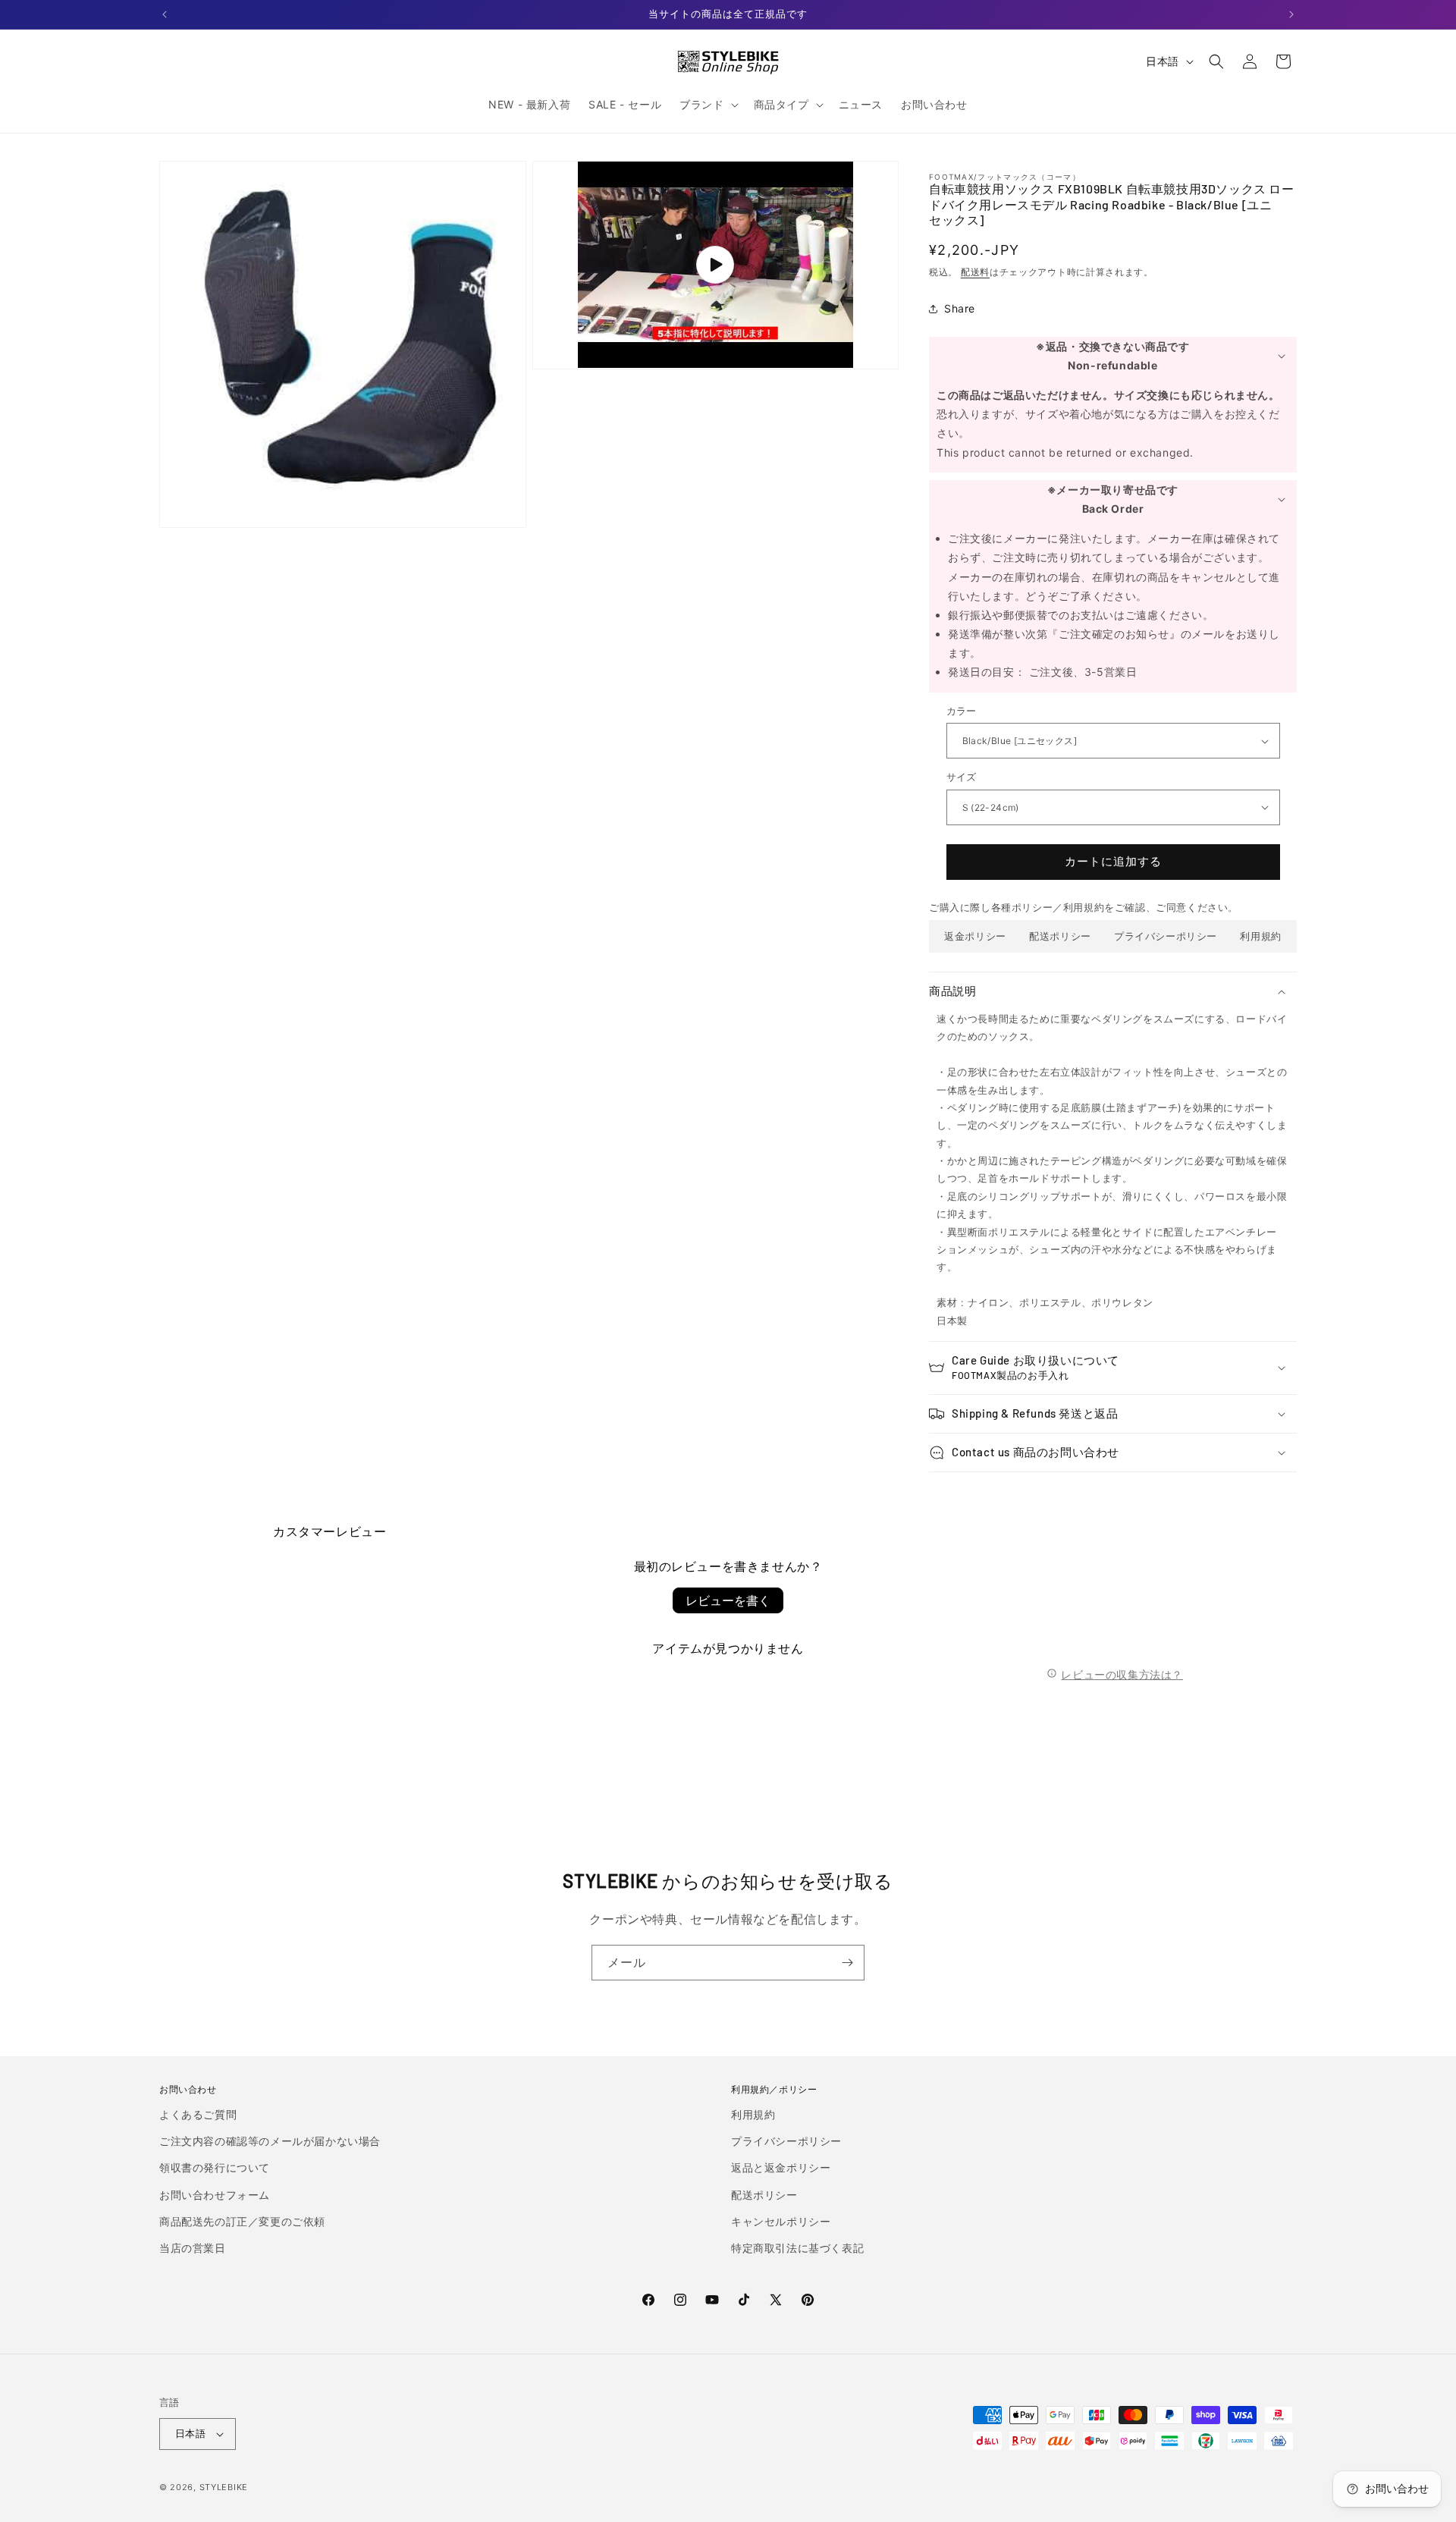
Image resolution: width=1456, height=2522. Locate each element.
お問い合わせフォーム (215, 2195)
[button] (707, 105)
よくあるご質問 (198, 2114)
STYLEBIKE (224, 2487)
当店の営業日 (193, 2248)
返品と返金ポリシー (781, 2167)
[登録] (847, 1963)
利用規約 (1260, 936)
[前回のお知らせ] (165, 14)
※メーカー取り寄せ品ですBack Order (1113, 499)
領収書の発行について (215, 2167)
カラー (962, 711)
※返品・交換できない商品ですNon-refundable (1112, 356)
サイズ (962, 777)
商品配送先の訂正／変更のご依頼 (242, 2221)
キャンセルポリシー (781, 2221)
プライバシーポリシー (1166, 936)
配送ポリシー (1060, 936)
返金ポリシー (975, 936)
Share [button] (960, 308)
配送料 (975, 272)
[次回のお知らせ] (1291, 14)
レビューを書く (728, 1600)
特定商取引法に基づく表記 (797, 2248)
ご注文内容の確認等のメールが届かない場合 (270, 2141)
